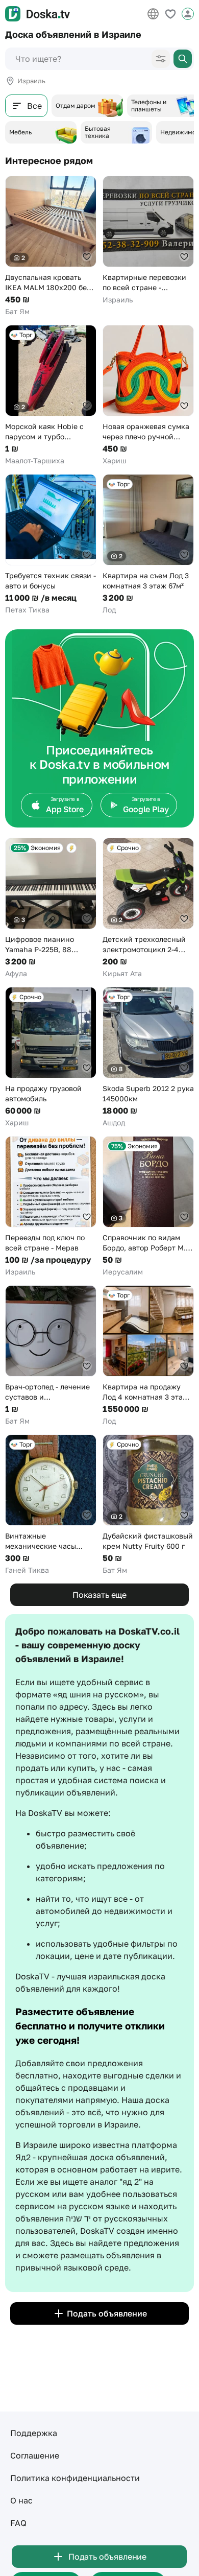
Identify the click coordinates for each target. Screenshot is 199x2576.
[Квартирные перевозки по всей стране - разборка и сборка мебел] (148, 240)
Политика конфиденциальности (75, 2478)
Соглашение (35, 2455)
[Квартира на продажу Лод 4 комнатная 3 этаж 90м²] (148, 1356)
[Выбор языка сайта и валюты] (153, 14)
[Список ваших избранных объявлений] (170, 14)
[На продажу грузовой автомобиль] (51, 1057)
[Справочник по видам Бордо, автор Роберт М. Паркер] (148, 1207)
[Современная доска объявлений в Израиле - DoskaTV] (38, 14)
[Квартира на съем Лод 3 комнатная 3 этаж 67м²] (148, 545)
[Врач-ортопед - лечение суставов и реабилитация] (51, 1356)
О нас (21, 2500)
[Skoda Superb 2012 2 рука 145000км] (148, 1057)
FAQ (18, 2523)
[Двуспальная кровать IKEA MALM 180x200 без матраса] (51, 246)
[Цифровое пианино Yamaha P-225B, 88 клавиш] (51, 908)
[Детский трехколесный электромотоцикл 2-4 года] (148, 908)
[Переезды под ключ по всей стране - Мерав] (51, 1207)
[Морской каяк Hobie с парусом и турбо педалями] (51, 395)
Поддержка (34, 2433)
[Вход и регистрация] (188, 14)
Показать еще (99, 1595)
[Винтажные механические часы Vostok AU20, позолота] (51, 1505)
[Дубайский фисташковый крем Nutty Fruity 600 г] (148, 1505)
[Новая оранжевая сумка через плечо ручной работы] (148, 395)
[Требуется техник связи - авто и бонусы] (51, 545)
